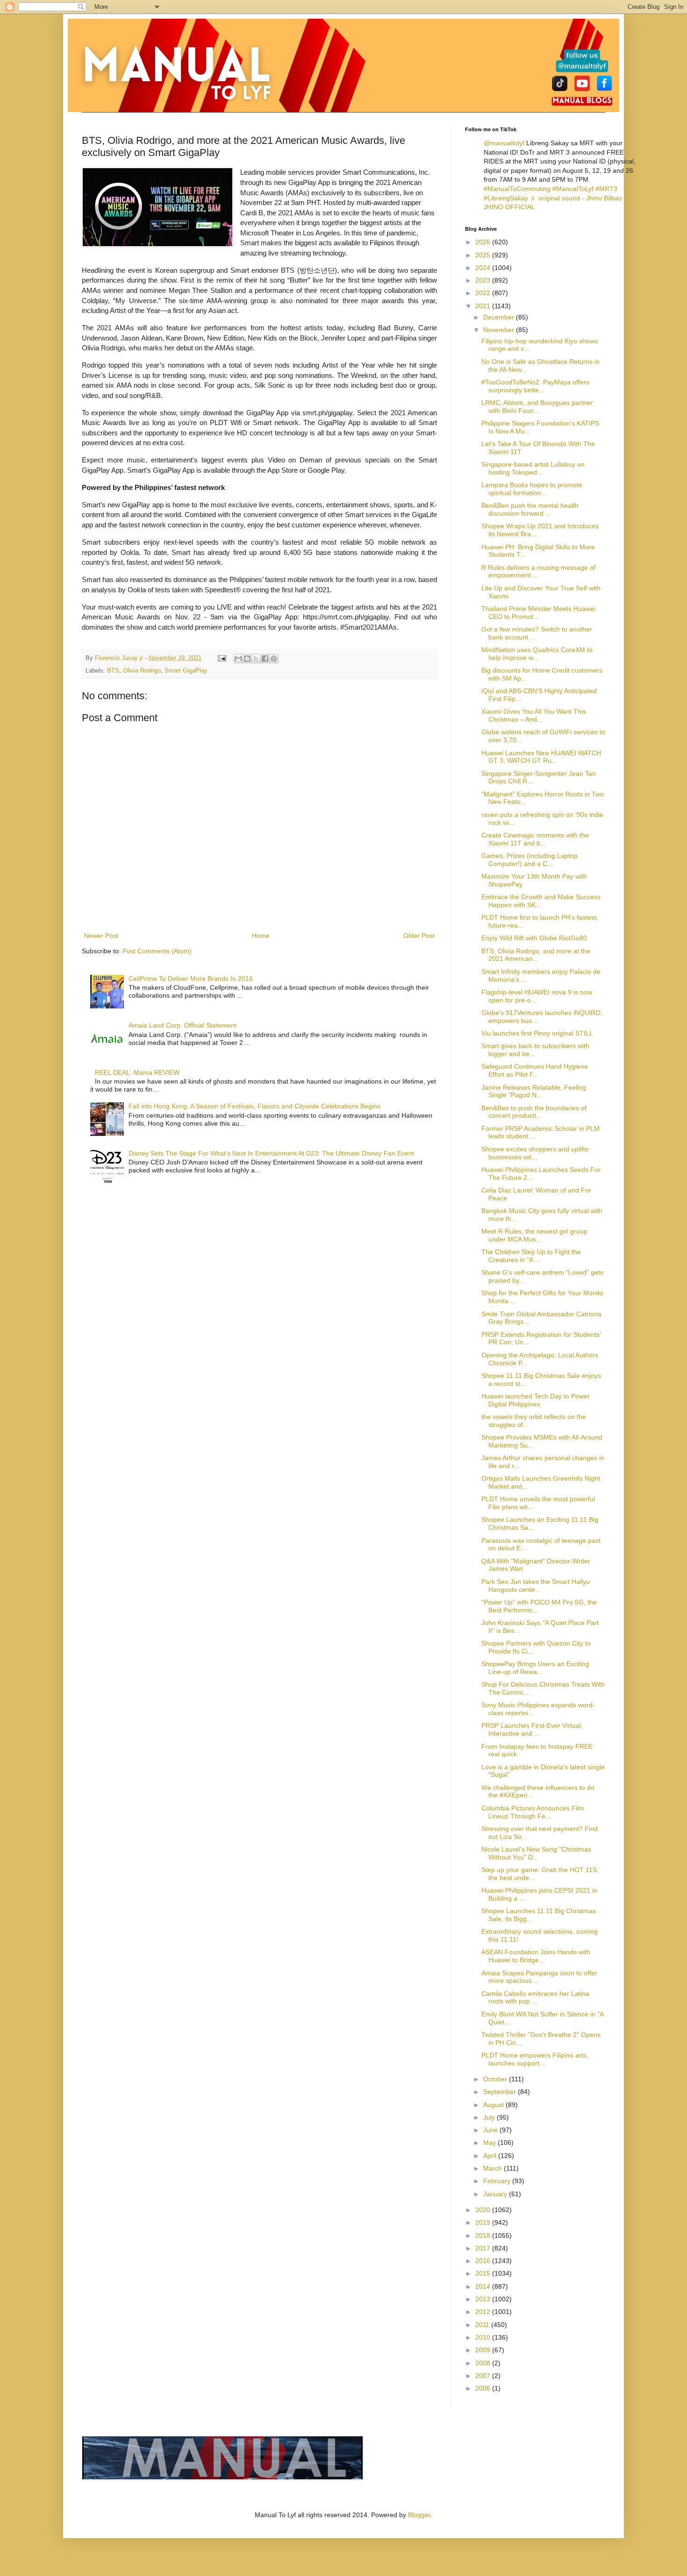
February (498, 2181)
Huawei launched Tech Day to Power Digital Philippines (536, 1400)
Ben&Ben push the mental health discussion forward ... (530, 509)
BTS (113, 671)
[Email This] (238, 659)
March (494, 2168)
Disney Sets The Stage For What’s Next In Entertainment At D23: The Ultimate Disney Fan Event (271, 1153)
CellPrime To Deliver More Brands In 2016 (191, 979)
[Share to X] (256, 659)
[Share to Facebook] (265, 659)
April (491, 2156)
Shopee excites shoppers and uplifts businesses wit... (535, 1153)
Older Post (419, 936)
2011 (483, 2325)
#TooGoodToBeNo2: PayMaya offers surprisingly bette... (535, 386)
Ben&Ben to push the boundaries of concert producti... (534, 1112)
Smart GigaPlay (186, 671)
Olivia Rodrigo (142, 671)
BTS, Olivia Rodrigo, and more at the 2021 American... (536, 955)
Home (261, 936)
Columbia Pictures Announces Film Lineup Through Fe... (533, 1812)
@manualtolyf (504, 143)
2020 (484, 2210)
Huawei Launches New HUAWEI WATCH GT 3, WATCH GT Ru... (541, 757)
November (500, 330)
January (496, 2194)
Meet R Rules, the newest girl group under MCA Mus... (534, 1235)
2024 (484, 268)
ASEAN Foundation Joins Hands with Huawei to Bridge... (536, 1956)
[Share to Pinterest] (274, 659)
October (496, 2079)
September (501, 2092)
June (491, 2130)
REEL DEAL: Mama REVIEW (137, 1072)
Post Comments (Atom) (157, 951)
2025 (484, 255)
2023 (484, 280)
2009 (484, 2350)
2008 (484, 2363)
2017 (484, 2248)
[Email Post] (222, 658)
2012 (484, 2312)
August (494, 2105)
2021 (484, 306)
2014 (484, 2286)
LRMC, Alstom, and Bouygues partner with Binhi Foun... (537, 407)
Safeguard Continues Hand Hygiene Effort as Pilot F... (535, 1070)
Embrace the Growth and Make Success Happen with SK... (541, 901)
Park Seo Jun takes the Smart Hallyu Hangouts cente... (536, 1586)
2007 (484, 2376)
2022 (484, 293)
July (490, 2117)
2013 (484, 2299)
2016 (484, 2261)
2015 (484, 2273)
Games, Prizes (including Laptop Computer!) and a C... (530, 860)
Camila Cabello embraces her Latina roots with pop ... (535, 1998)
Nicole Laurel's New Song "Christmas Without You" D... (536, 1853)
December (500, 317)
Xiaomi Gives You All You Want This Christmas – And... (534, 715)
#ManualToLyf (573, 189)
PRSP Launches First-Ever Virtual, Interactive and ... (532, 1729)
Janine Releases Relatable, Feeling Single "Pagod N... (534, 1091)
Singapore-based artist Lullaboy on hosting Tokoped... (533, 468)
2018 (484, 2235)
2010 (484, 2337)
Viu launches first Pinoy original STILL (537, 1033)
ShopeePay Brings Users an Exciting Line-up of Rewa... (535, 1668)
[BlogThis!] (247, 659)
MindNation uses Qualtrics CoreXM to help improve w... (537, 654)
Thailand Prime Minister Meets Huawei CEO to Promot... (538, 613)
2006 (484, 2388)
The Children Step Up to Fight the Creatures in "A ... (531, 1256)
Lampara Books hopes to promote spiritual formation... (532, 489)
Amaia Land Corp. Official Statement (182, 1025)
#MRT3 (606, 189)
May (490, 2143)
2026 (484, 242)
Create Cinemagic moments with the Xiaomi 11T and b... (535, 839)
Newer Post (101, 936)
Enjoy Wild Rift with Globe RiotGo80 (534, 938)
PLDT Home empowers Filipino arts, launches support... (535, 2059)
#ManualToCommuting (517, 189)
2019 (484, 2222)
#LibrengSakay (506, 198)
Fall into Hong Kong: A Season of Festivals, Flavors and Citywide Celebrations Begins (254, 1106)
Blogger (419, 2515)
